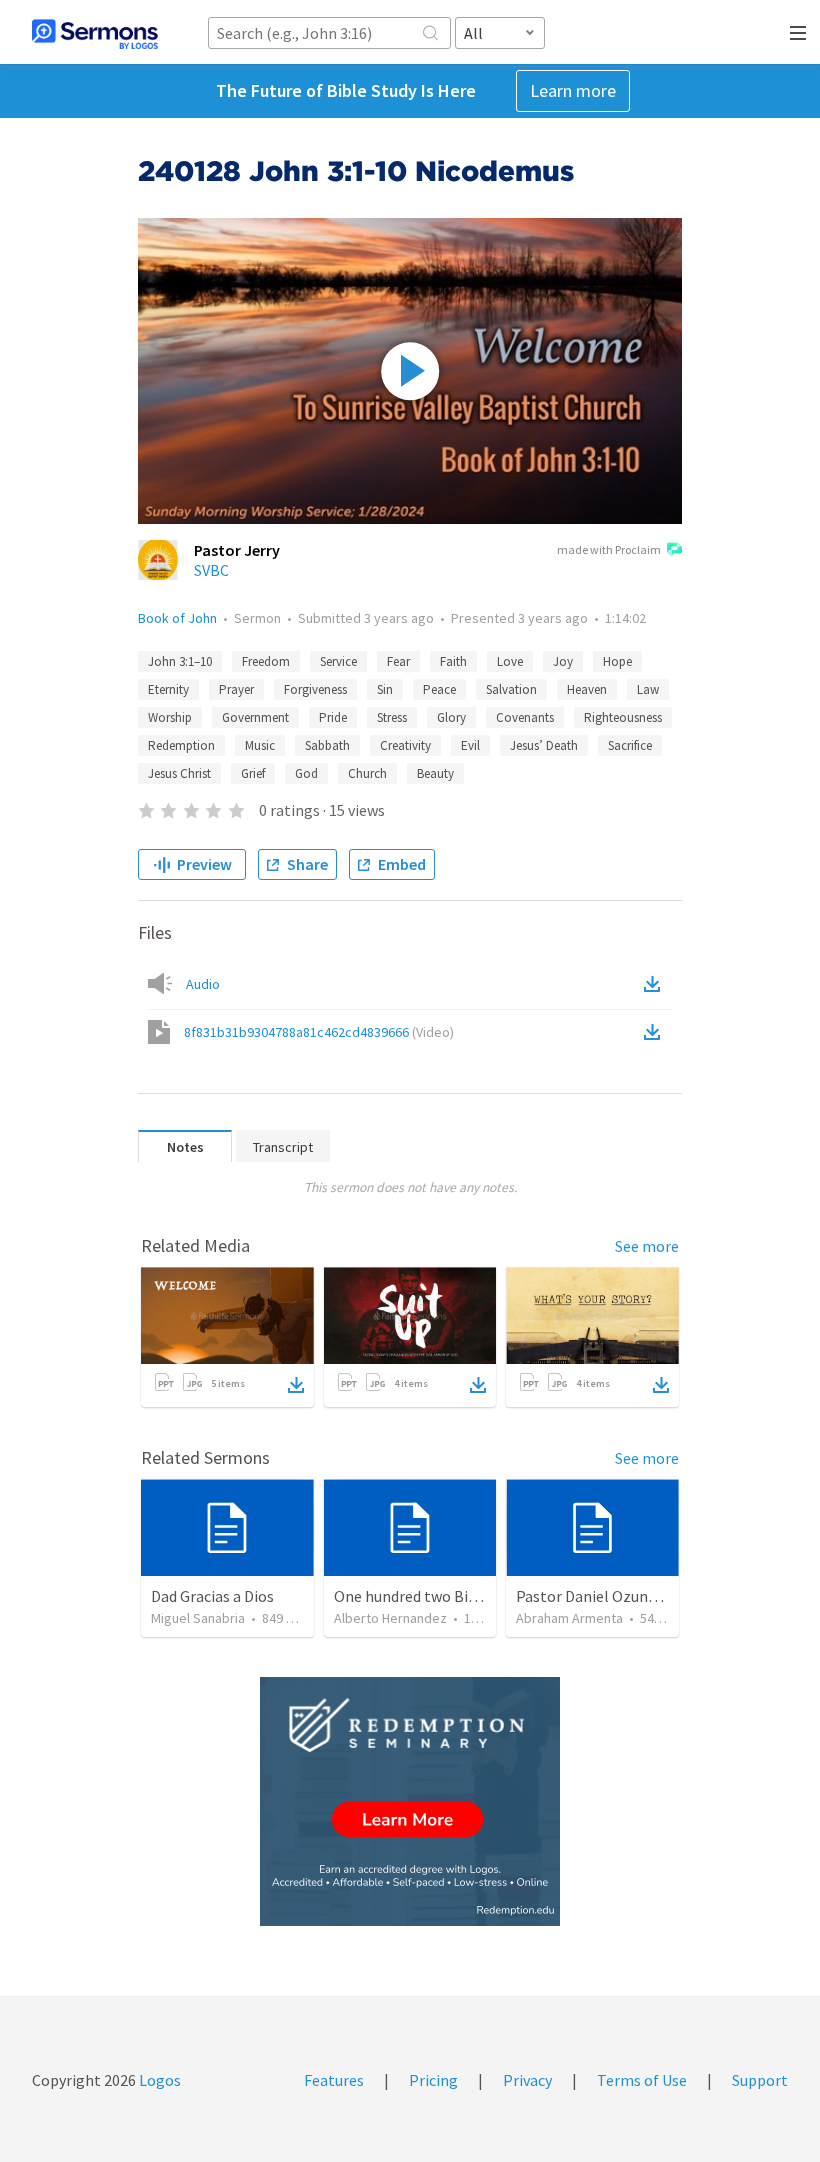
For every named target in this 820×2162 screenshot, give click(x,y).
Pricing (433, 2080)
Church (367, 773)
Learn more (573, 90)
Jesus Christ (179, 773)
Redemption (181, 745)
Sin (385, 689)
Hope (617, 661)
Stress (392, 717)
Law (648, 689)
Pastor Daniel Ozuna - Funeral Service (643, 1596)
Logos (158, 2080)
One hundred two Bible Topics (436, 1596)
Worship (170, 717)
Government (255, 717)
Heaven (587, 689)
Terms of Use (642, 2080)
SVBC (211, 570)
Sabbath (327, 745)
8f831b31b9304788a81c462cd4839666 (319, 1032)
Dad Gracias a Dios (212, 1596)
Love (510, 661)
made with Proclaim (609, 549)
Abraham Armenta (569, 1618)
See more (647, 1246)
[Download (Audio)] (656, 984)
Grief (253, 773)
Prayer (236, 689)
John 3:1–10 (180, 661)
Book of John (177, 618)
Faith (453, 661)
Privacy (527, 2080)
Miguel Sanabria (198, 1618)
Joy (563, 661)
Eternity (168, 689)
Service (338, 661)
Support (760, 2080)
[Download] (296, 1385)
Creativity (405, 745)
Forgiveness (315, 689)
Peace (439, 689)
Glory (451, 717)
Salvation (511, 689)
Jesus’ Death (544, 745)
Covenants (525, 717)
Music (260, 745)
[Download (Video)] (656, 1032)
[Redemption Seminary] (410, 1801)
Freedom (266, 661)
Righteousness (623, 717)
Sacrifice (630, 745)
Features (334, 2080)
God (306, 773)
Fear (398, 661)
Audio (203, 984)
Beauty (435, 773)
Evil (470, 745)
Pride (333, 717)
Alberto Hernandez (390, 1618)
